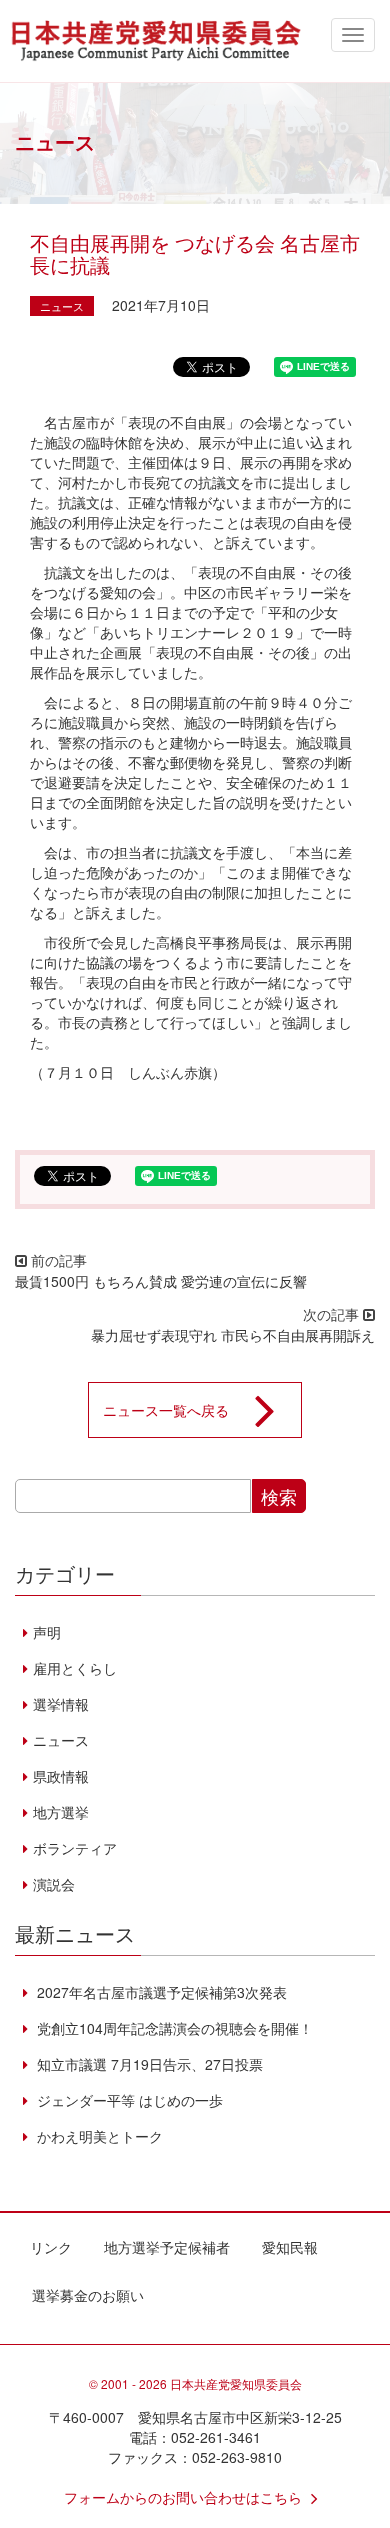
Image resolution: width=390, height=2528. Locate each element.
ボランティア (75, 1848)
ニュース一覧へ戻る (166, 1410)
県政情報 (61, 1776)
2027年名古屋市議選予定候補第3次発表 (160, 1992)
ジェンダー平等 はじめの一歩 (128, 2100)
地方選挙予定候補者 (167, 2247)
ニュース (62, 306)
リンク (51, 2247)
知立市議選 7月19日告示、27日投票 (148, 2064)
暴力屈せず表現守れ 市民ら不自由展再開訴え (233, 1335)
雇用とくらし (75, 1668)
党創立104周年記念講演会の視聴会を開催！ (173, 2028)
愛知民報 (290, 2247)
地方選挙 (61, 1812)
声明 (47, 1632)
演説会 (54, 1884)
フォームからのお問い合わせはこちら (183, 2497)
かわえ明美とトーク (98, 2136)
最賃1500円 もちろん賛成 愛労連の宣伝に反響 (161, 1281)
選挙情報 (61, 1704)
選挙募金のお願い (88, 2295)
